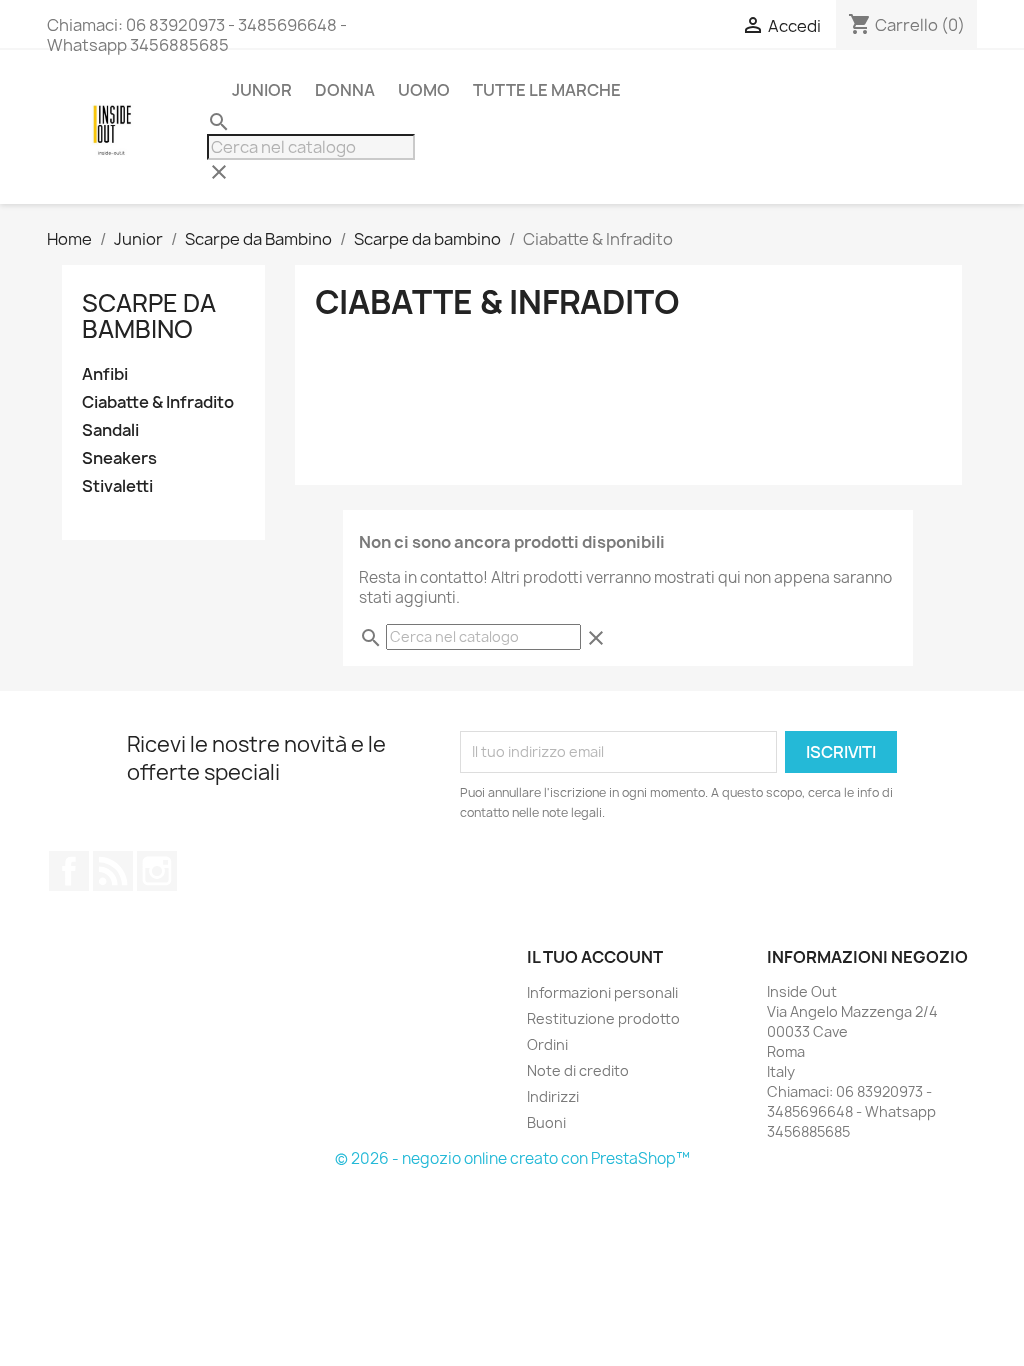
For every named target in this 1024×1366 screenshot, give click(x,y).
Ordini (547, 1044)
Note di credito (578, 1070)
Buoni (546, 1122)
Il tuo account (595, 957)
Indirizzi (553, 1096)
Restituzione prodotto (603, 1018)
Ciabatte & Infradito (158, 402)
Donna (345, 90)
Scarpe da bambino (149, 316)
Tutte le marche (547, 90)
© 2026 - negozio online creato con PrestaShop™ (512, 1158)
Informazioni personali (602, 992)
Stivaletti (117, 486)
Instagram (157, 871)
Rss (113, 871)
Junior (262, 90)
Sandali (110, 430)
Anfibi (105, 374)
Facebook (69, 871)
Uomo (424, 90)
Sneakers (119, 458)
